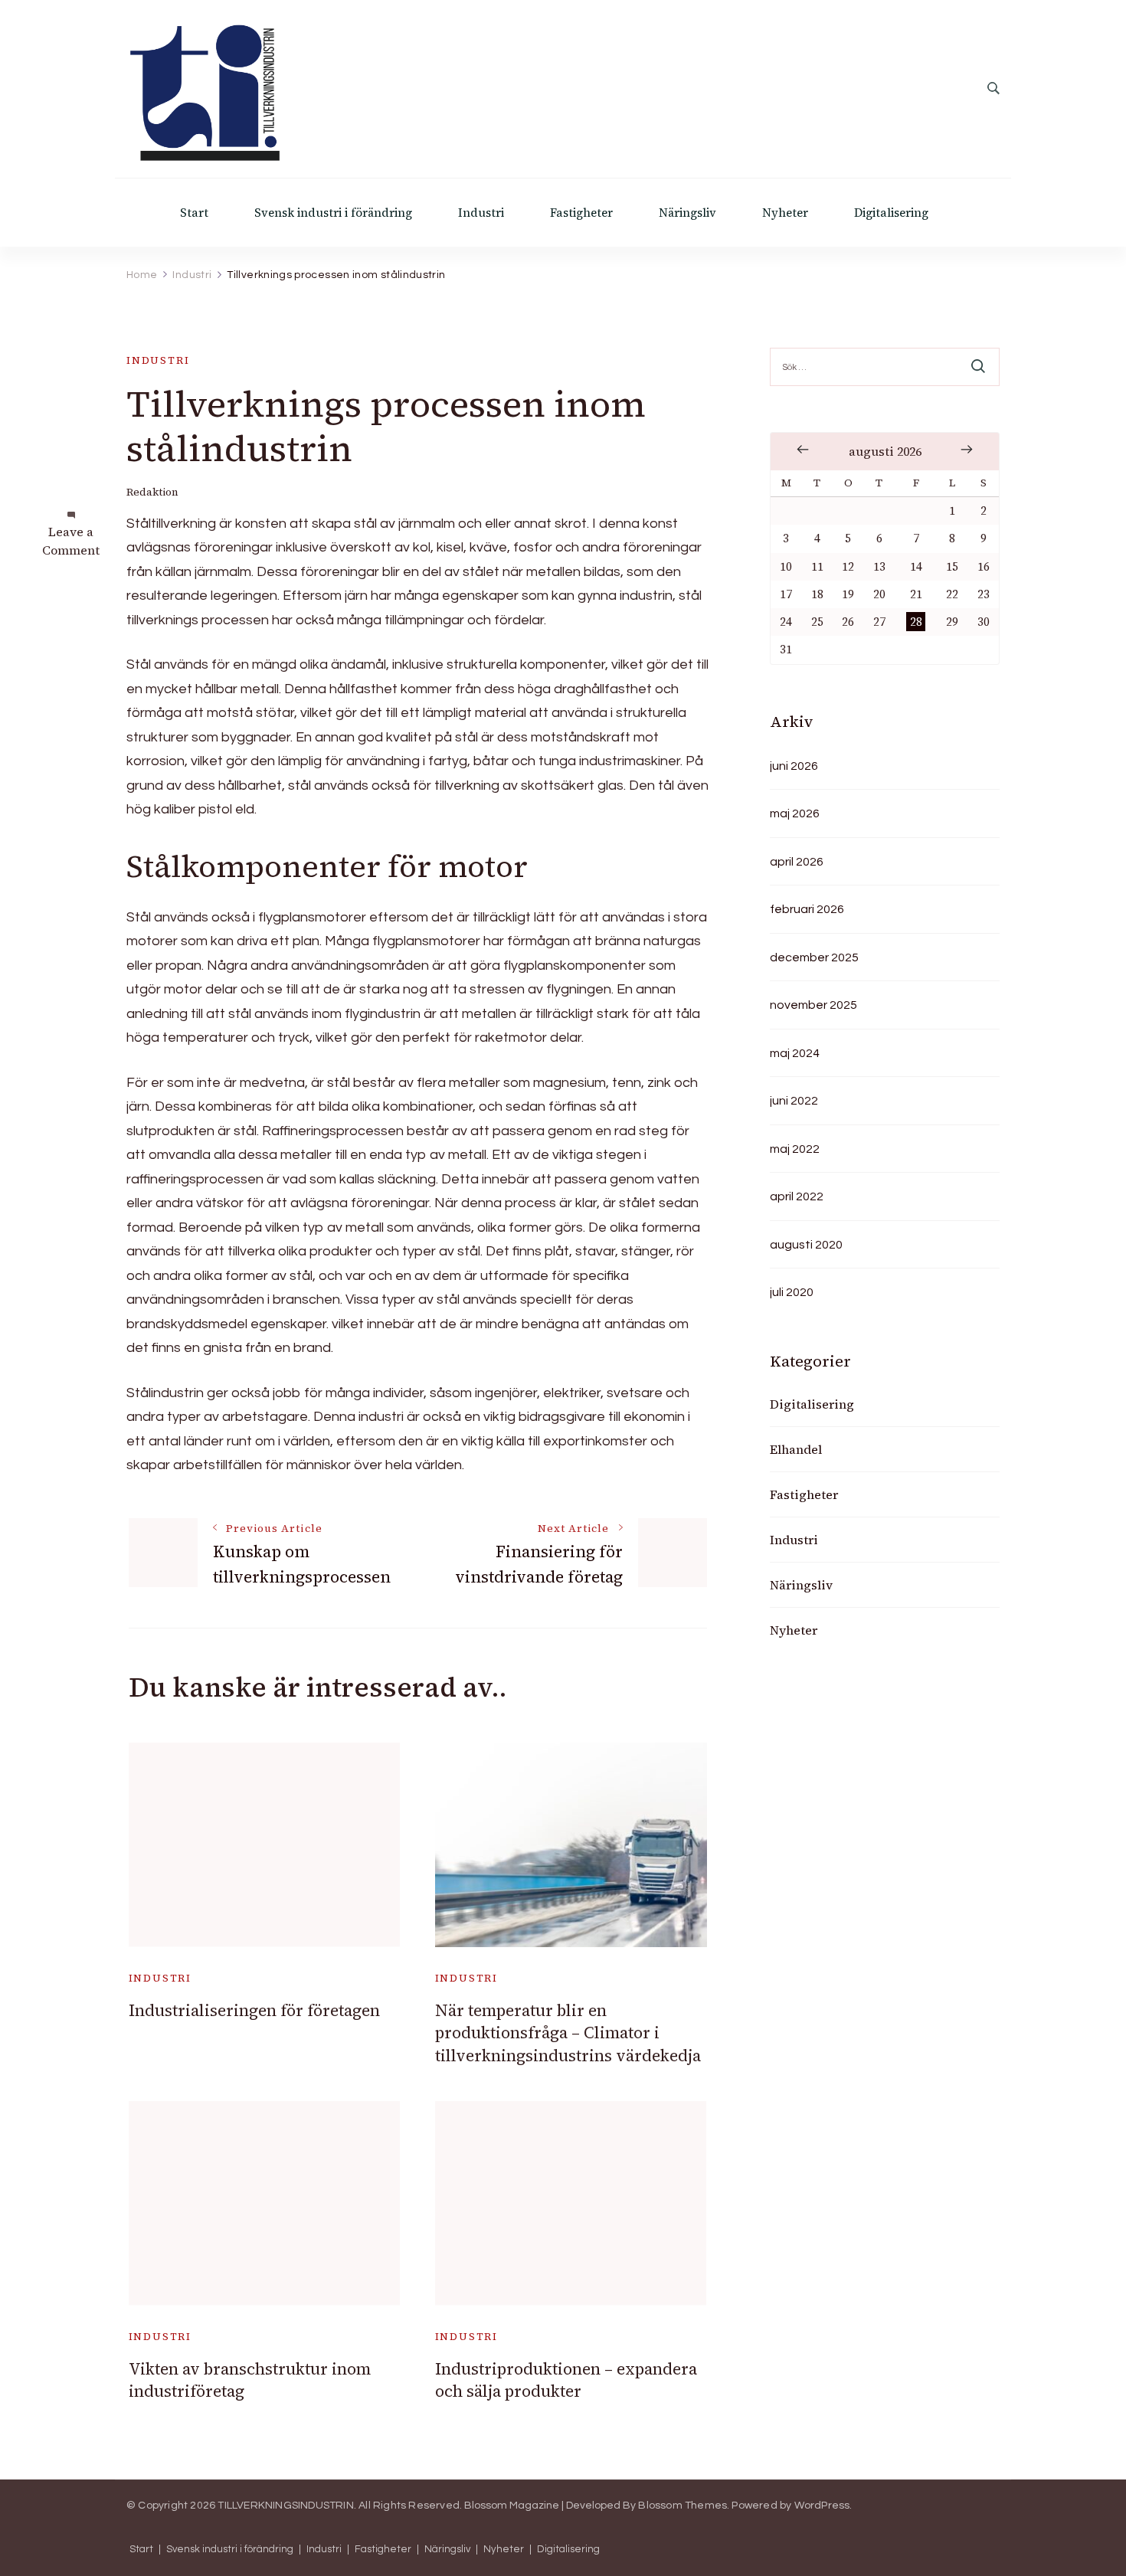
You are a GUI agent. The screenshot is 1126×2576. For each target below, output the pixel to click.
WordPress (822, 2506)
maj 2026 (795, 813)
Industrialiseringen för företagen (254, 2010)
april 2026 (797, 862)
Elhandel (796, 1449)
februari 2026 (807, 909)
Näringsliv (687, 213)
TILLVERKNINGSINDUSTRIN (285, 2506)
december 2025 (814, 957)
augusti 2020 (806, 1245)
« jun (803, 450)
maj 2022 (795, 1149)
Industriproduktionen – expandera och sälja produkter (566, 2380)
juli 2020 (792, 1292)
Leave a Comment (71, 541)
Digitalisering (891, 213)
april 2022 (797, 1196)
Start (194, 213)
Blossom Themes (682, 2506)
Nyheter (785, 213)
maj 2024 (795, 1053)
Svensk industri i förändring (333, 213)
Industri (481, 213)
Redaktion (152, 492)
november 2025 (813, 1005)
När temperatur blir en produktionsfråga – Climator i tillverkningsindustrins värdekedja (568, 2033)
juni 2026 (794, 766)
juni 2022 (794, 1101)
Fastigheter (581, 213)
